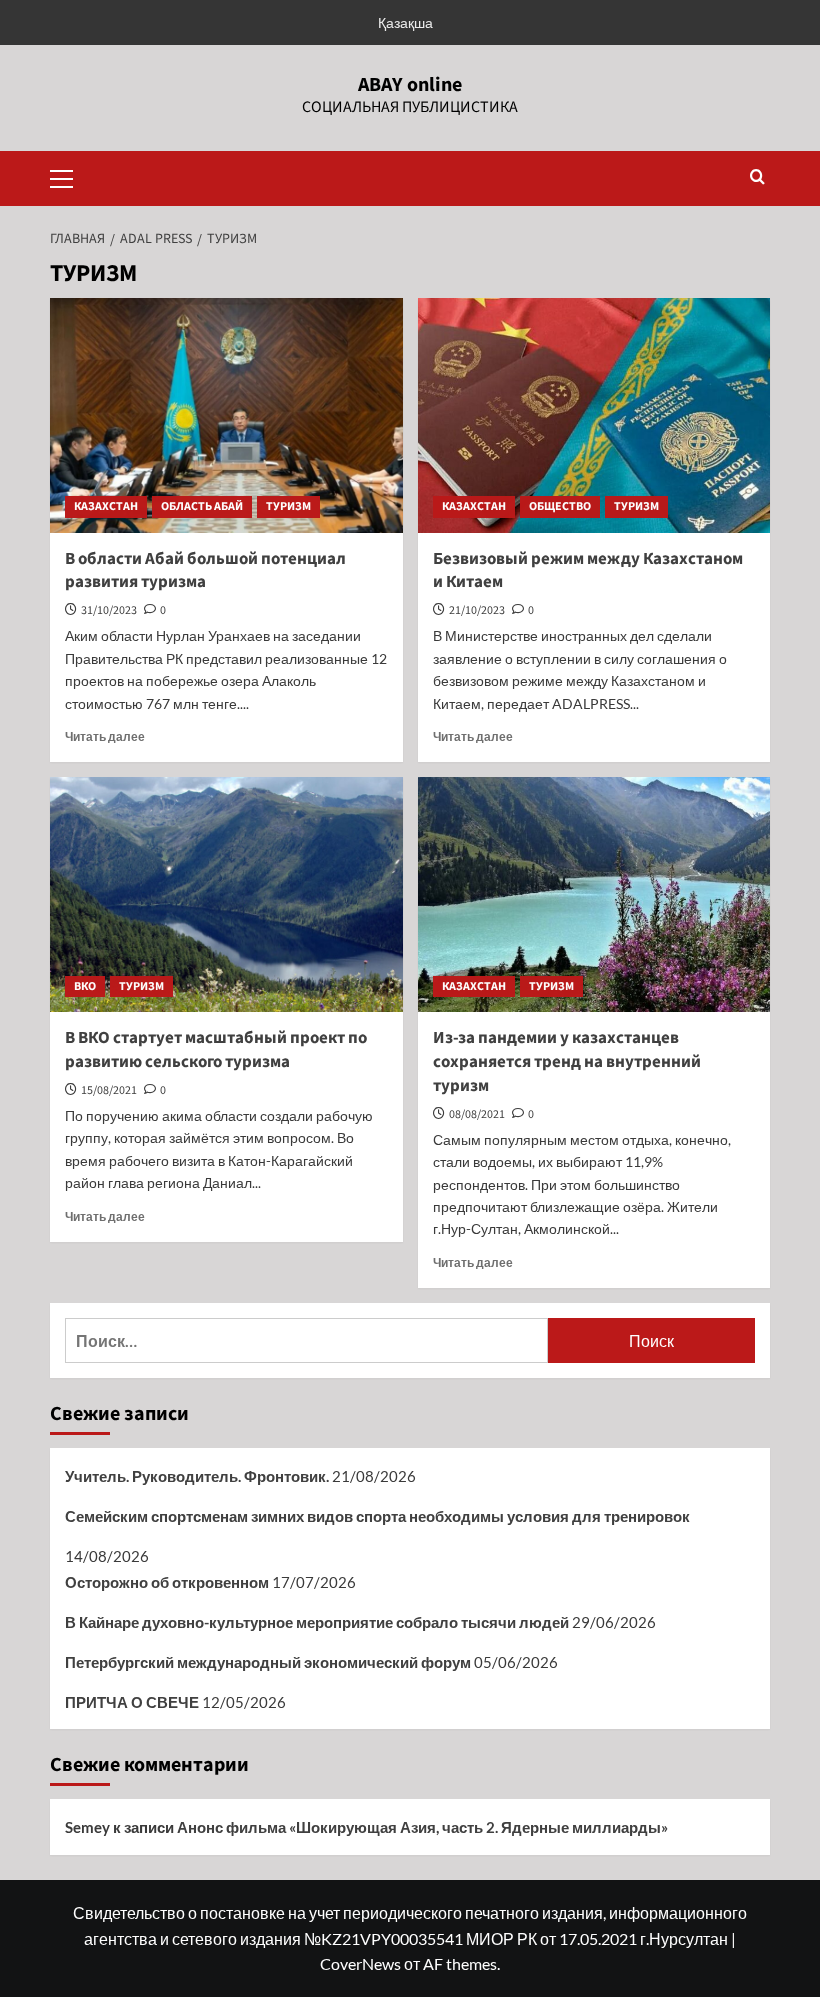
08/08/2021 (477, 1114)
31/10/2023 (109, 610)
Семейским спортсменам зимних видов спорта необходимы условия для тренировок (377, 1516)
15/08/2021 (109, 1090)
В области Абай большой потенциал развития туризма (205, 571)
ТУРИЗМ (288, 506)
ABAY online (410, 85)
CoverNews (360, 1963)
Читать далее (105, 736)
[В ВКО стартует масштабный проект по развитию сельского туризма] (226, 894)
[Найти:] (306, 1340)
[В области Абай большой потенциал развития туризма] (226, 415)
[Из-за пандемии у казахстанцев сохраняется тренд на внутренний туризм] (594, 894)
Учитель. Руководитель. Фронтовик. (197, 1476)
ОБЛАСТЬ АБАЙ (202, 506)
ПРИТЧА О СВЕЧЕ (132, 1702)
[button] (70, 176)
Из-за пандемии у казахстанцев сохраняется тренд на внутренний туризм (567, 1062)
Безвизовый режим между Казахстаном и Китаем (588, 571)
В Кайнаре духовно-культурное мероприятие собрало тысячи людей (317, 1622)
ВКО (85, 986)
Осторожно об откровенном (167, 1582)
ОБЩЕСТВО (560, 506)
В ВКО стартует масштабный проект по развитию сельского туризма (216, 1050)
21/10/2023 (477, 610)
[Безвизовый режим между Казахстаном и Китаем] (594, 415)
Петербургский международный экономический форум (268, 1662)
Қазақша (405, 22)
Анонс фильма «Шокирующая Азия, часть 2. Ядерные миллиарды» (422, 1827)
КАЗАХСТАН (106, 506)
